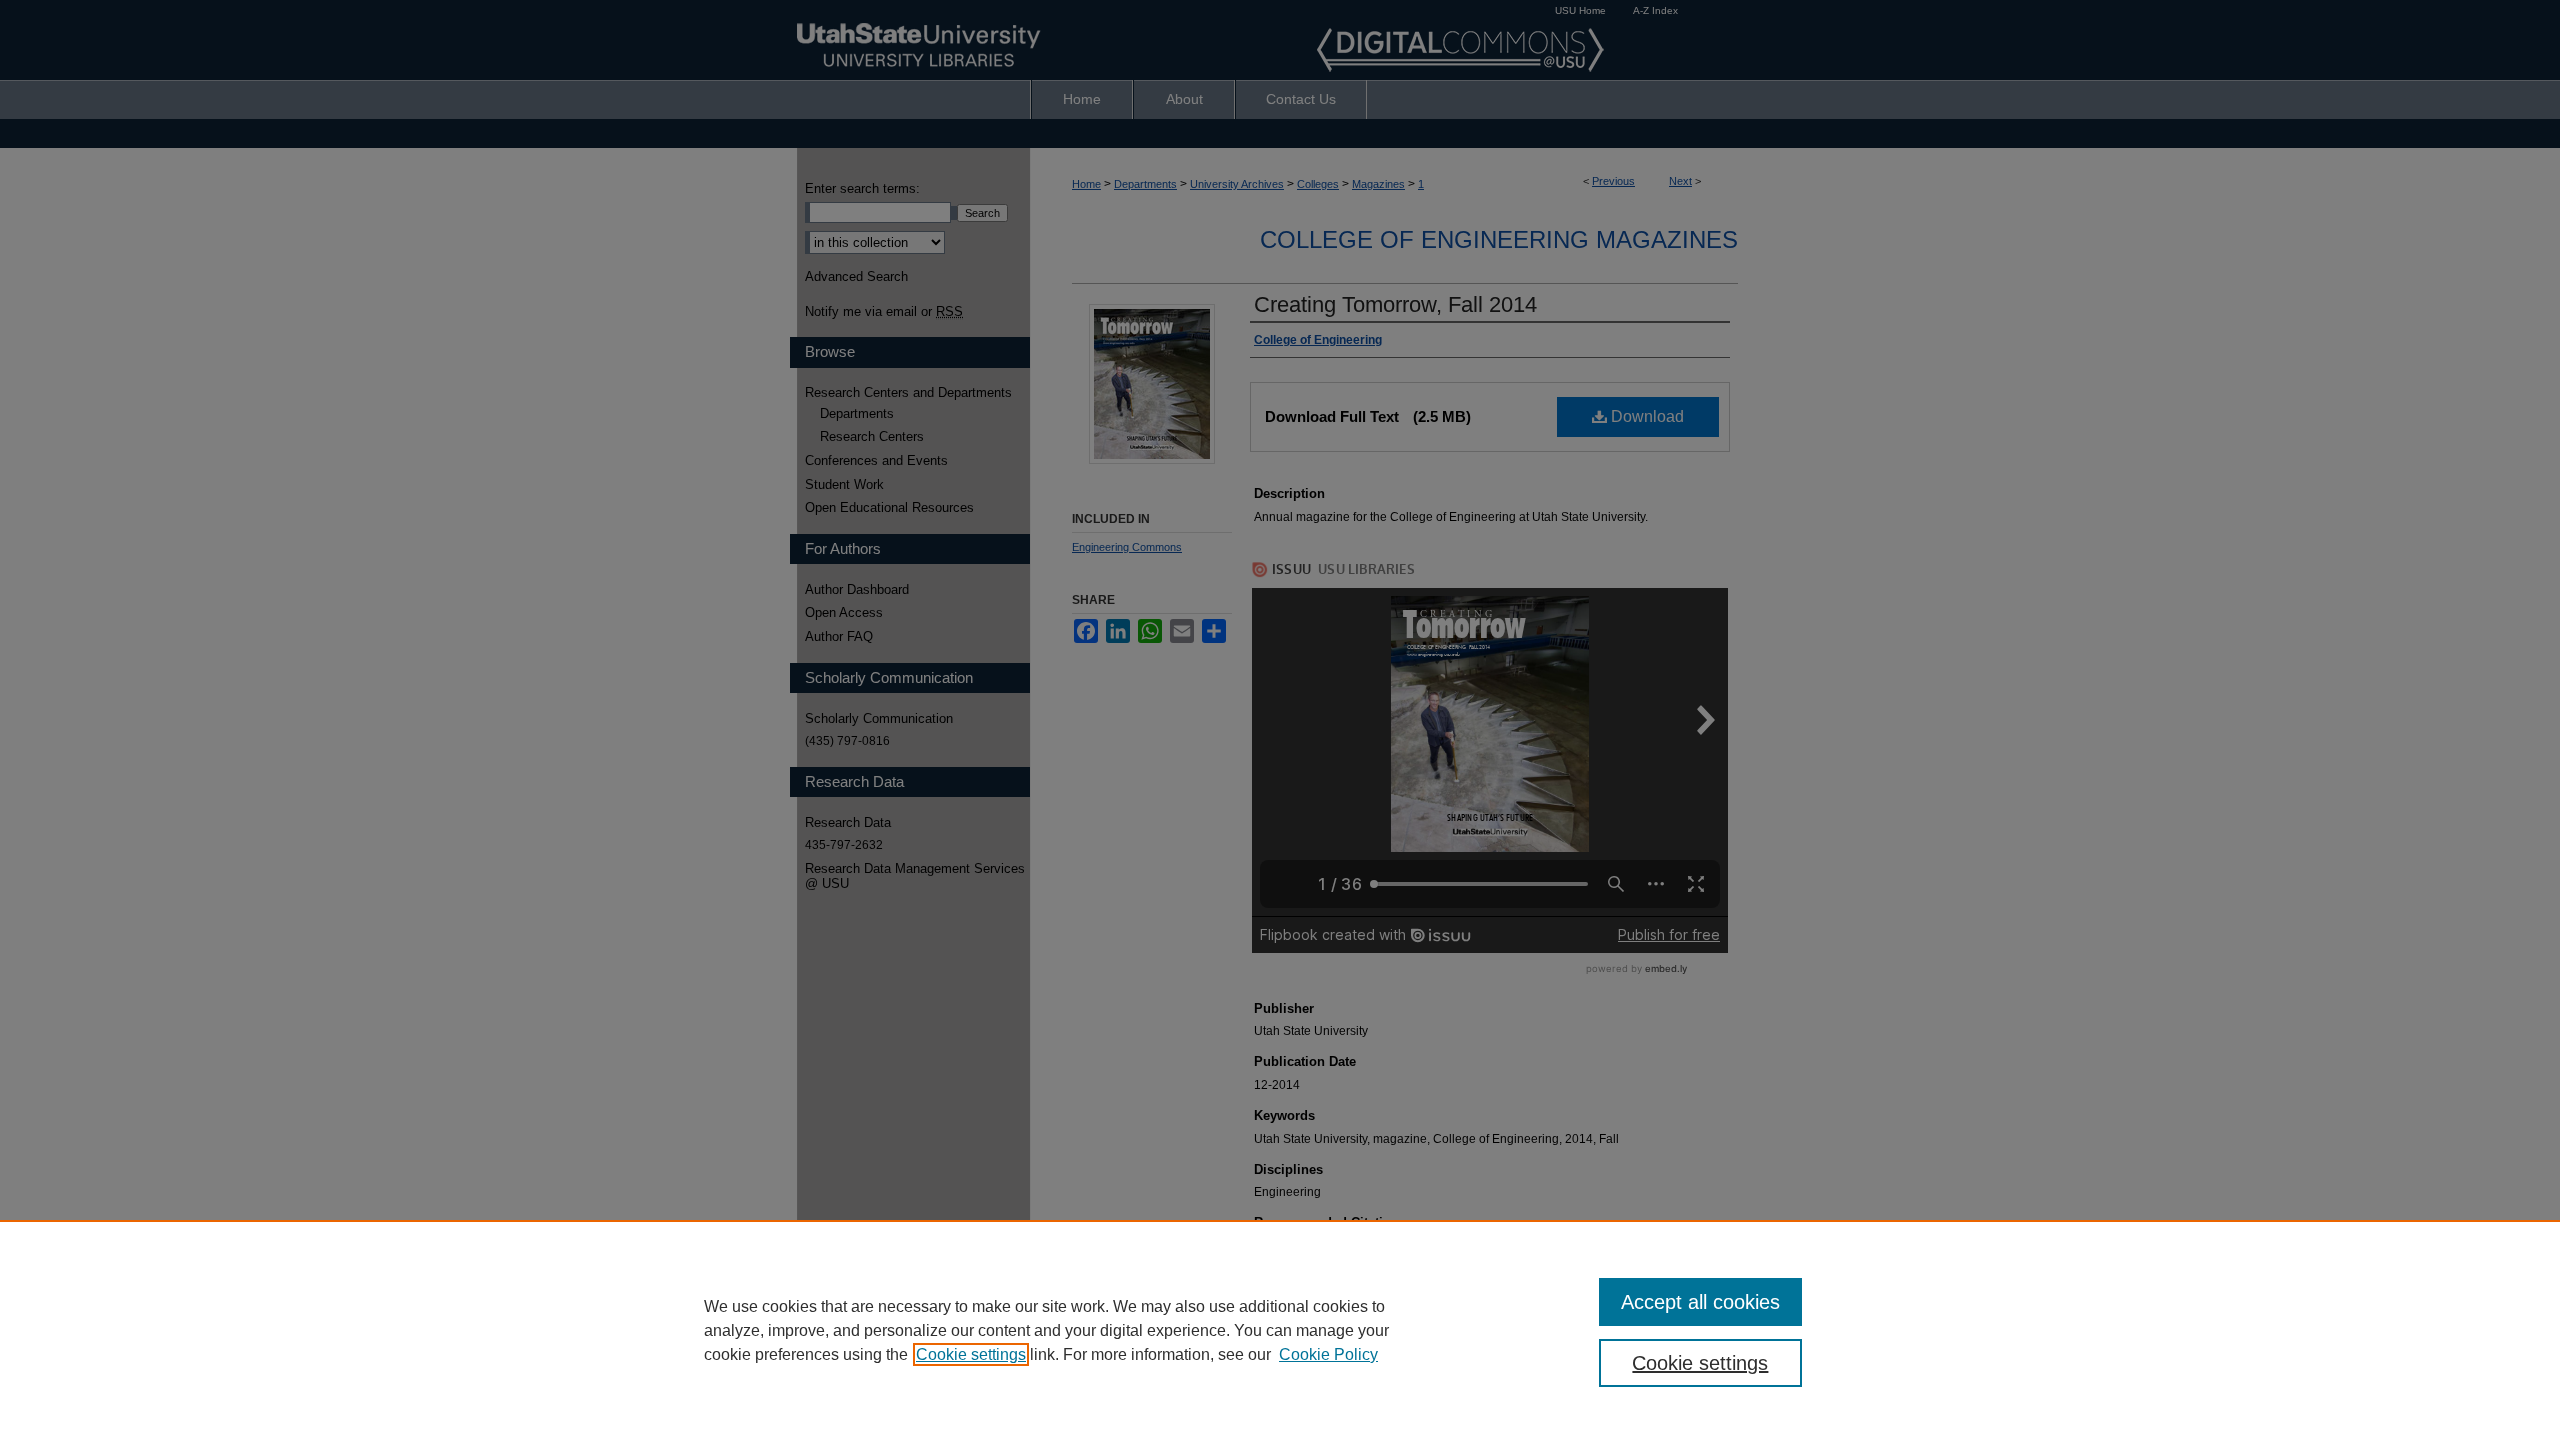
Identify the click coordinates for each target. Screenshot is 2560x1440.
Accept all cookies (1700, 1302)
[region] (1280, 1330)
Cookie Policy (1328, 1354)
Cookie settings (971, 1354)
